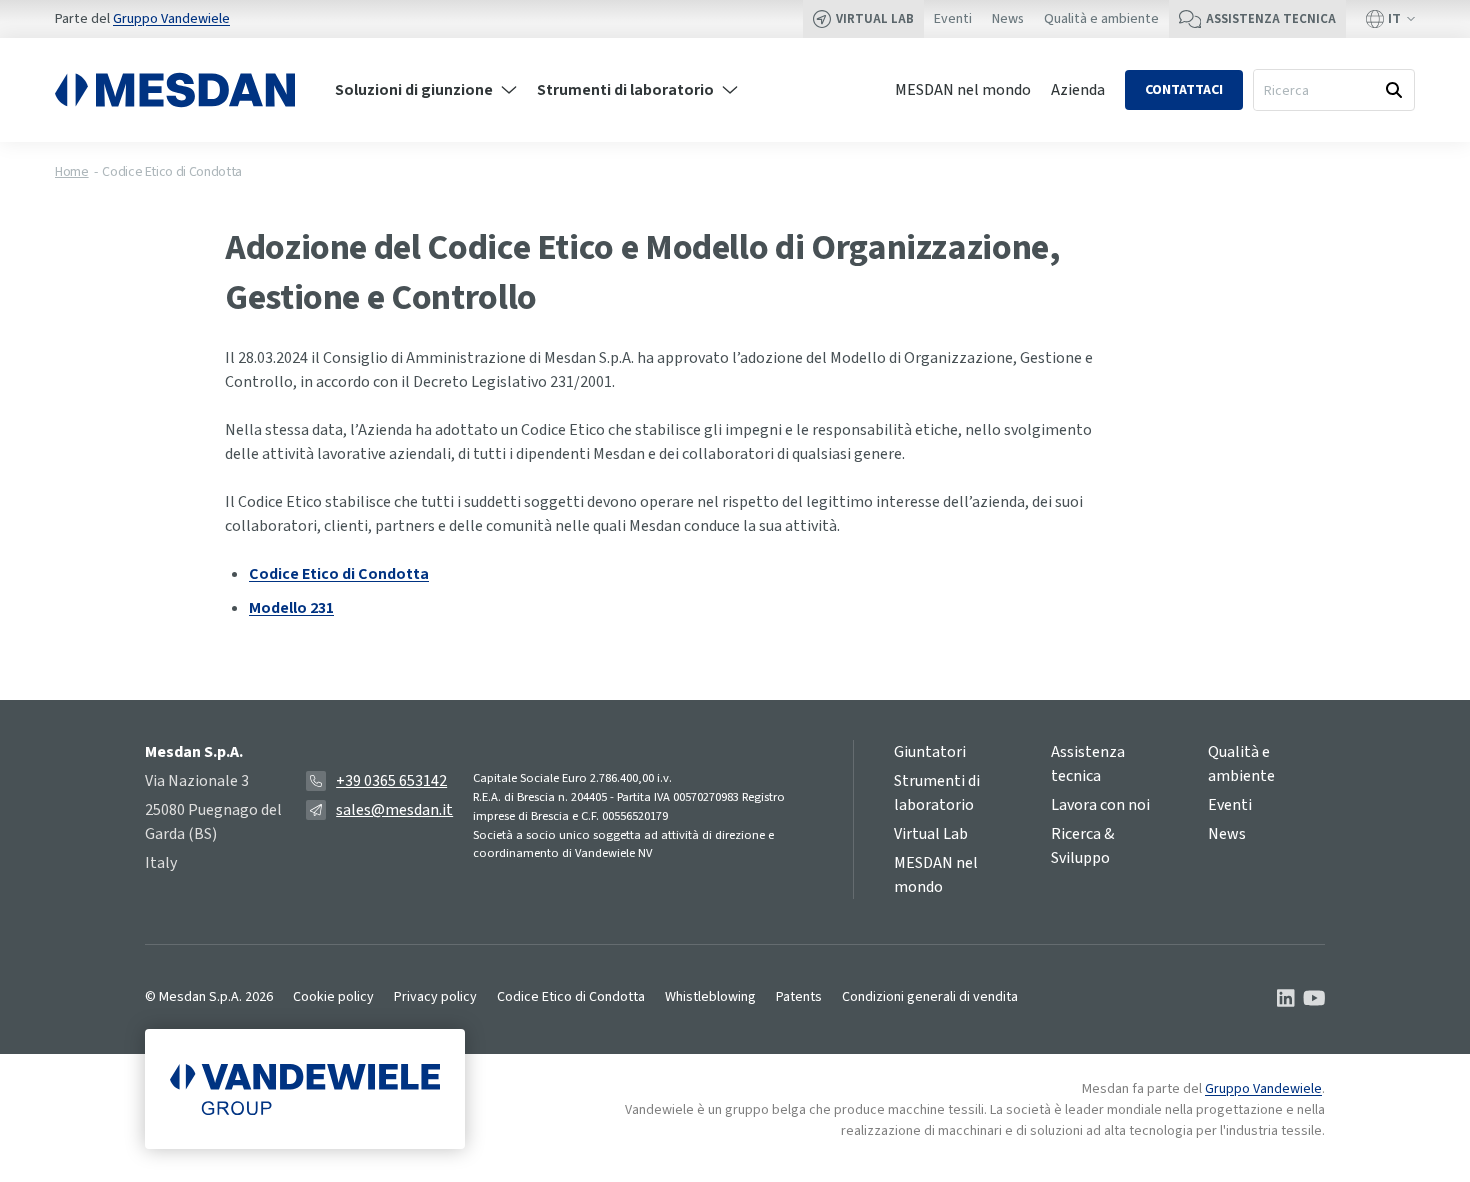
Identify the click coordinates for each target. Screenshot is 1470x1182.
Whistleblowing (710, 997)
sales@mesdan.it (394, 810)
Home (72, 172)
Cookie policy (333, 997)
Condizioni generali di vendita (930, 997)
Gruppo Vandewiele (171, 19)
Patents (799, 997)
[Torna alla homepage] (175, 90)
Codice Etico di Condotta (172, 172)
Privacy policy (435, 997)
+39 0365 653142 (391, 781)
